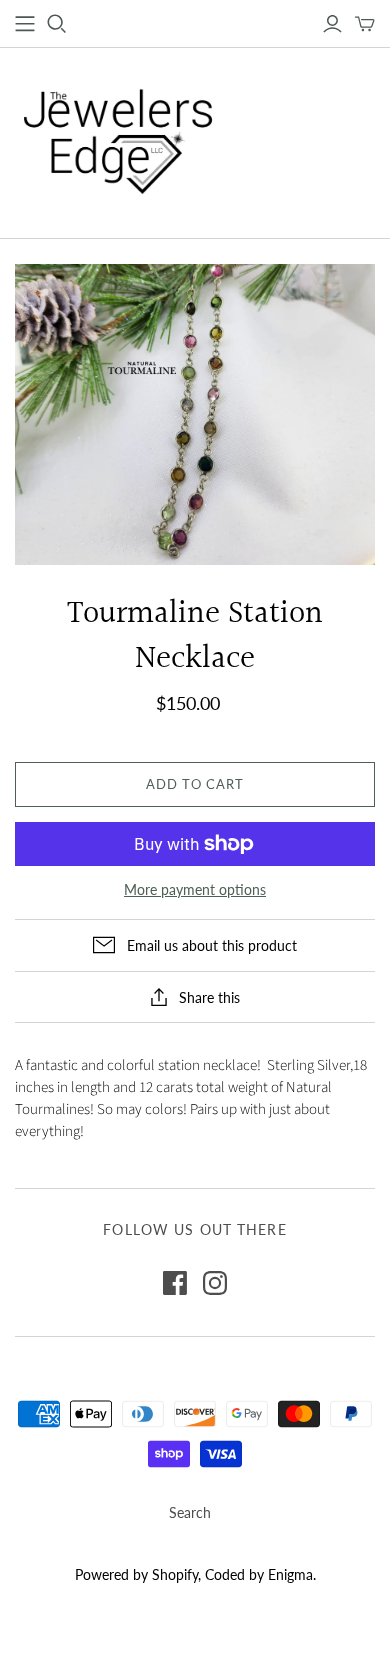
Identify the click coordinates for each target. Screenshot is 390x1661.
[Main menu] (25, 24)
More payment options (195, 889)
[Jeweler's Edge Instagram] (215, 1283)
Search (190, 1512)
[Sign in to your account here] (332, 24)
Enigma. (292, 1574)
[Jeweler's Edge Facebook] (175, 1283)
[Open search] (57, 24)
